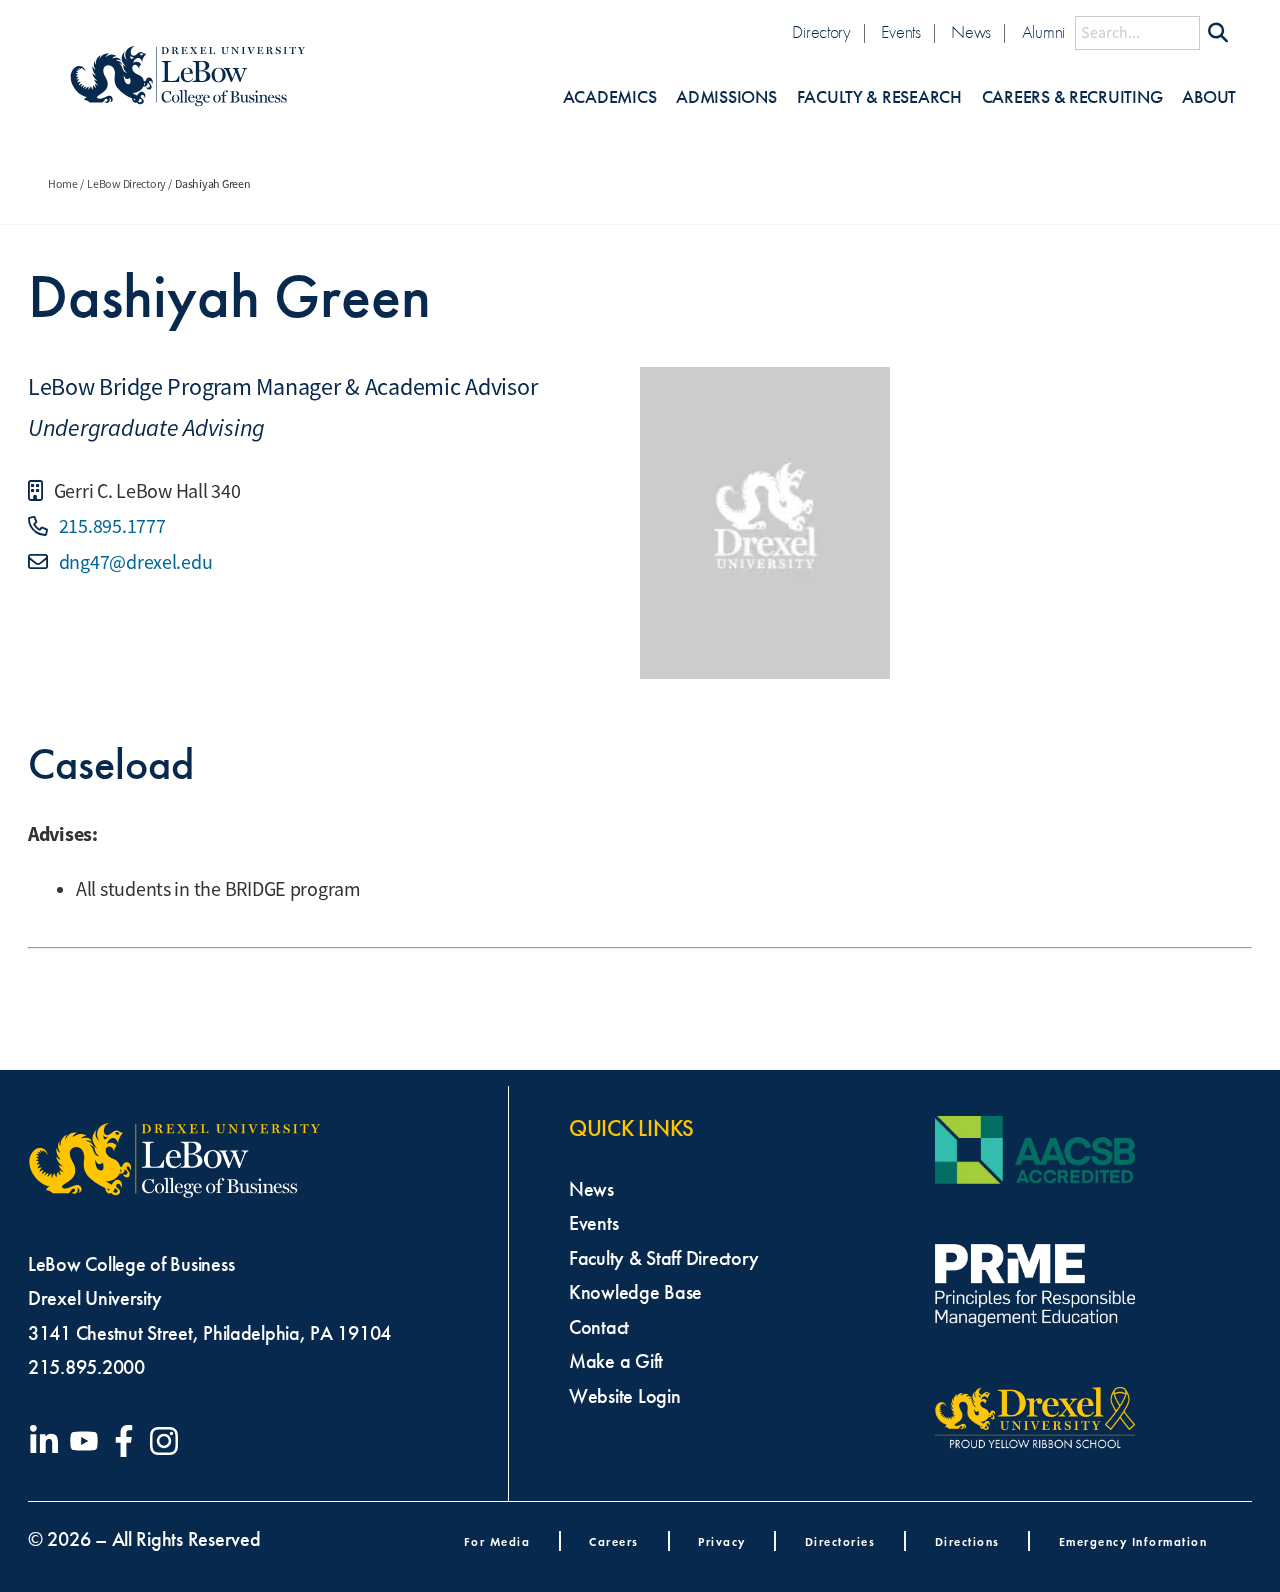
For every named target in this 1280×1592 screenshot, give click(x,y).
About (1209, 97)
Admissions (726, 97)
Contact (599, 1327)
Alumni (1043, 32)
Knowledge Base (635, 1292)
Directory (821, 32)
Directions (967, 1541)
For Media (497, 1541)
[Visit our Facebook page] (128, 1441)
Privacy (722, 1541)
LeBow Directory (126, 184)
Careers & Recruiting (1072, 97)
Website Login (625, 1396)
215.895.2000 (86, 1367)
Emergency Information (1133, 1541)
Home (63, 184)
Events (900, 32)
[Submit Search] (1218, 33)
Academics (610, 97)
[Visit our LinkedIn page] (48, 1441)
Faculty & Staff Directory (663, 1258)
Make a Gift (616, 1361)
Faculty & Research (879, 97)
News (971, 32)
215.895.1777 (110, 526)
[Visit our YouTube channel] (88, 1441)
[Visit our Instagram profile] (168, 1441)
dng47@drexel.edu (133, 562)
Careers (614, 1541)
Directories (840, 1541)
